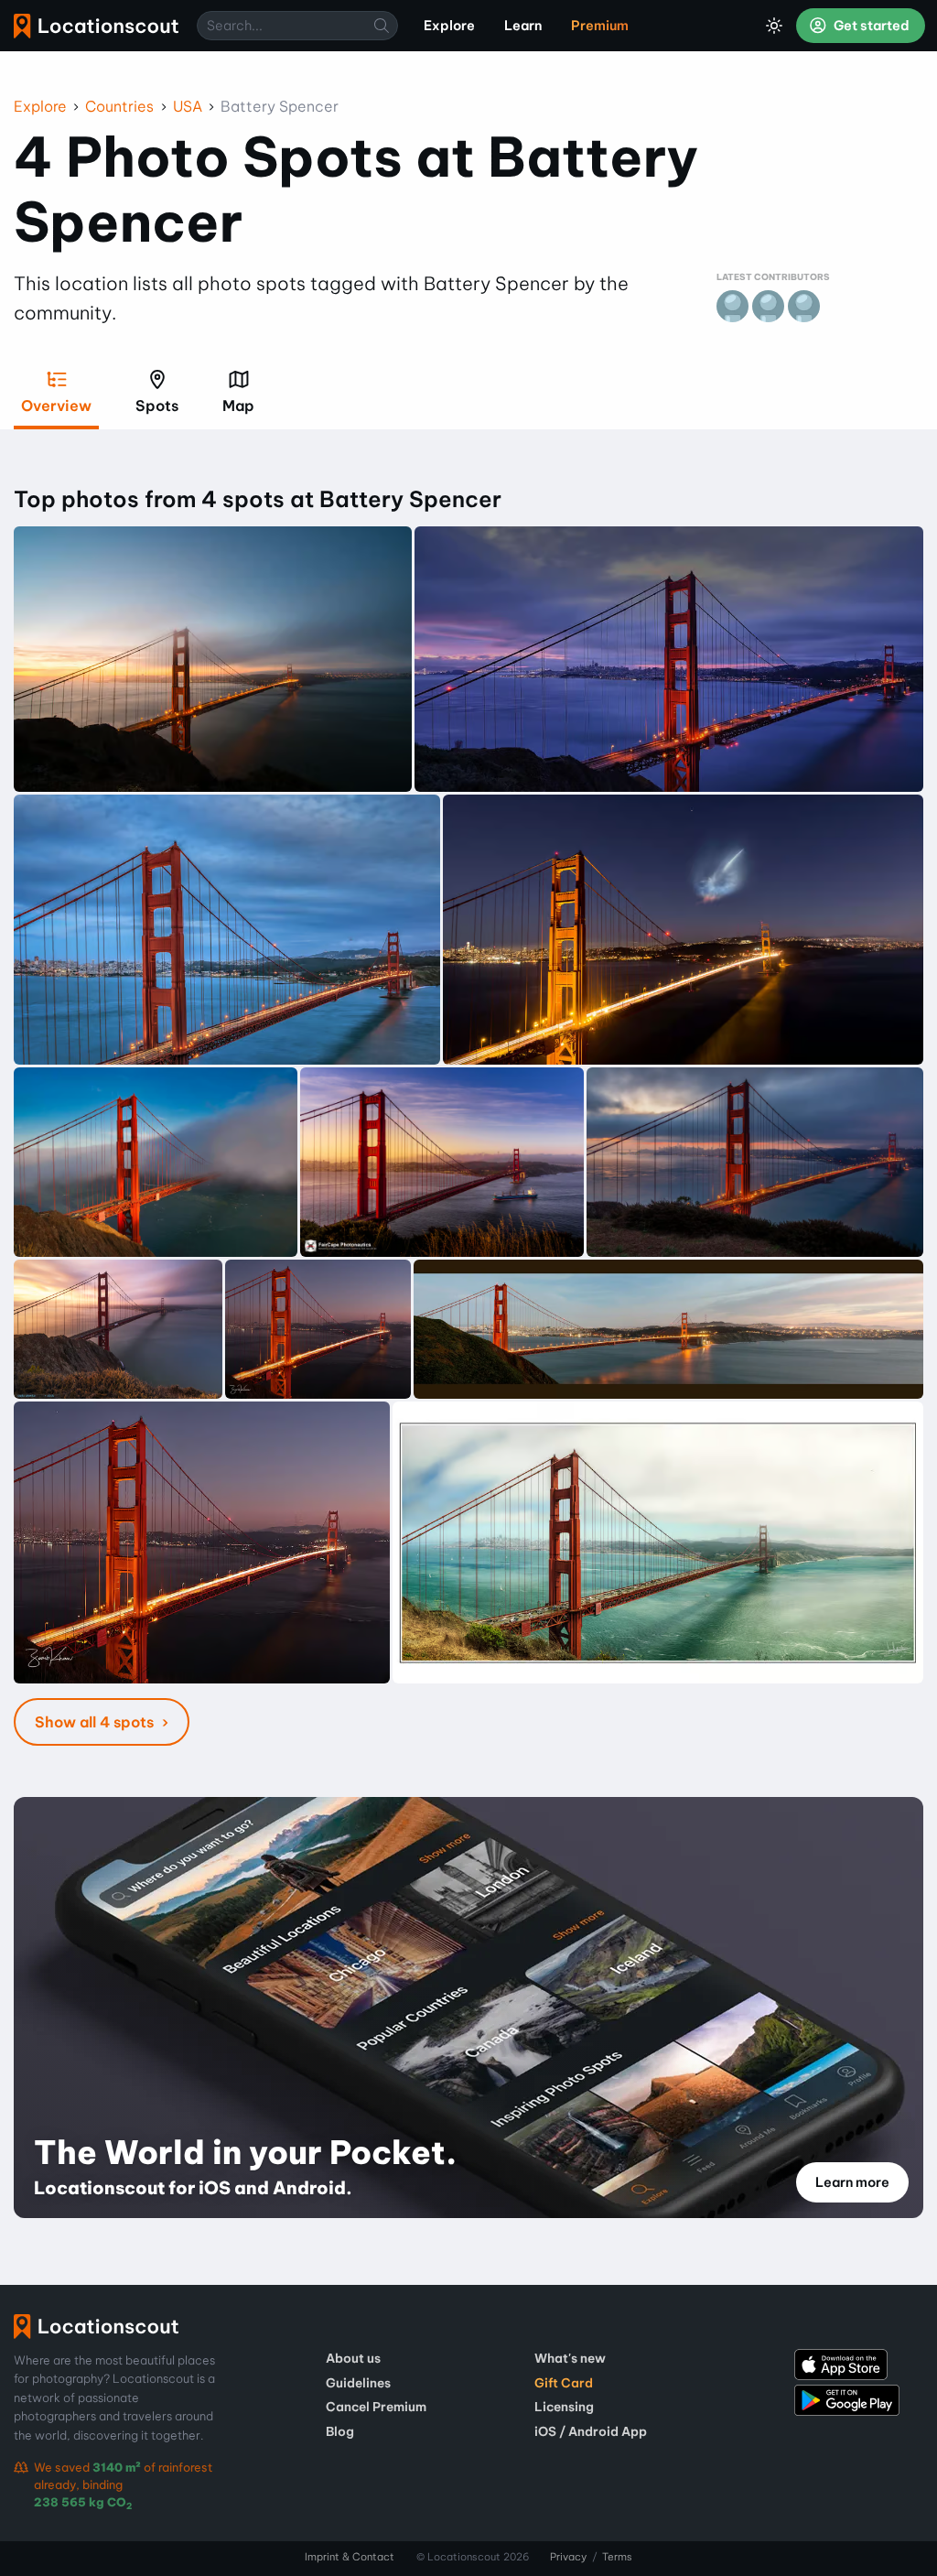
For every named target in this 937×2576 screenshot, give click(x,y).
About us (353, 2358)
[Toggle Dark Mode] (774, 26)
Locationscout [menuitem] (96, 26)
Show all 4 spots (96, 1722)
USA (188, 106)
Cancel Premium (376, 2407)
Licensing (564, 2407)
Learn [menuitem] (523, 26)
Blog (340, 2431)
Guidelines (358, 2383)
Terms (617, 2557)
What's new (570, 2358)
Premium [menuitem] (600, 26)
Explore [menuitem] (449, 26)
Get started (870, 26)
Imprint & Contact (350, 2557)
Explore (40, 106)
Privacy (568, 2557)
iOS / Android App (591, 2431)
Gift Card (564, 2383)
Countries (119, 106)
